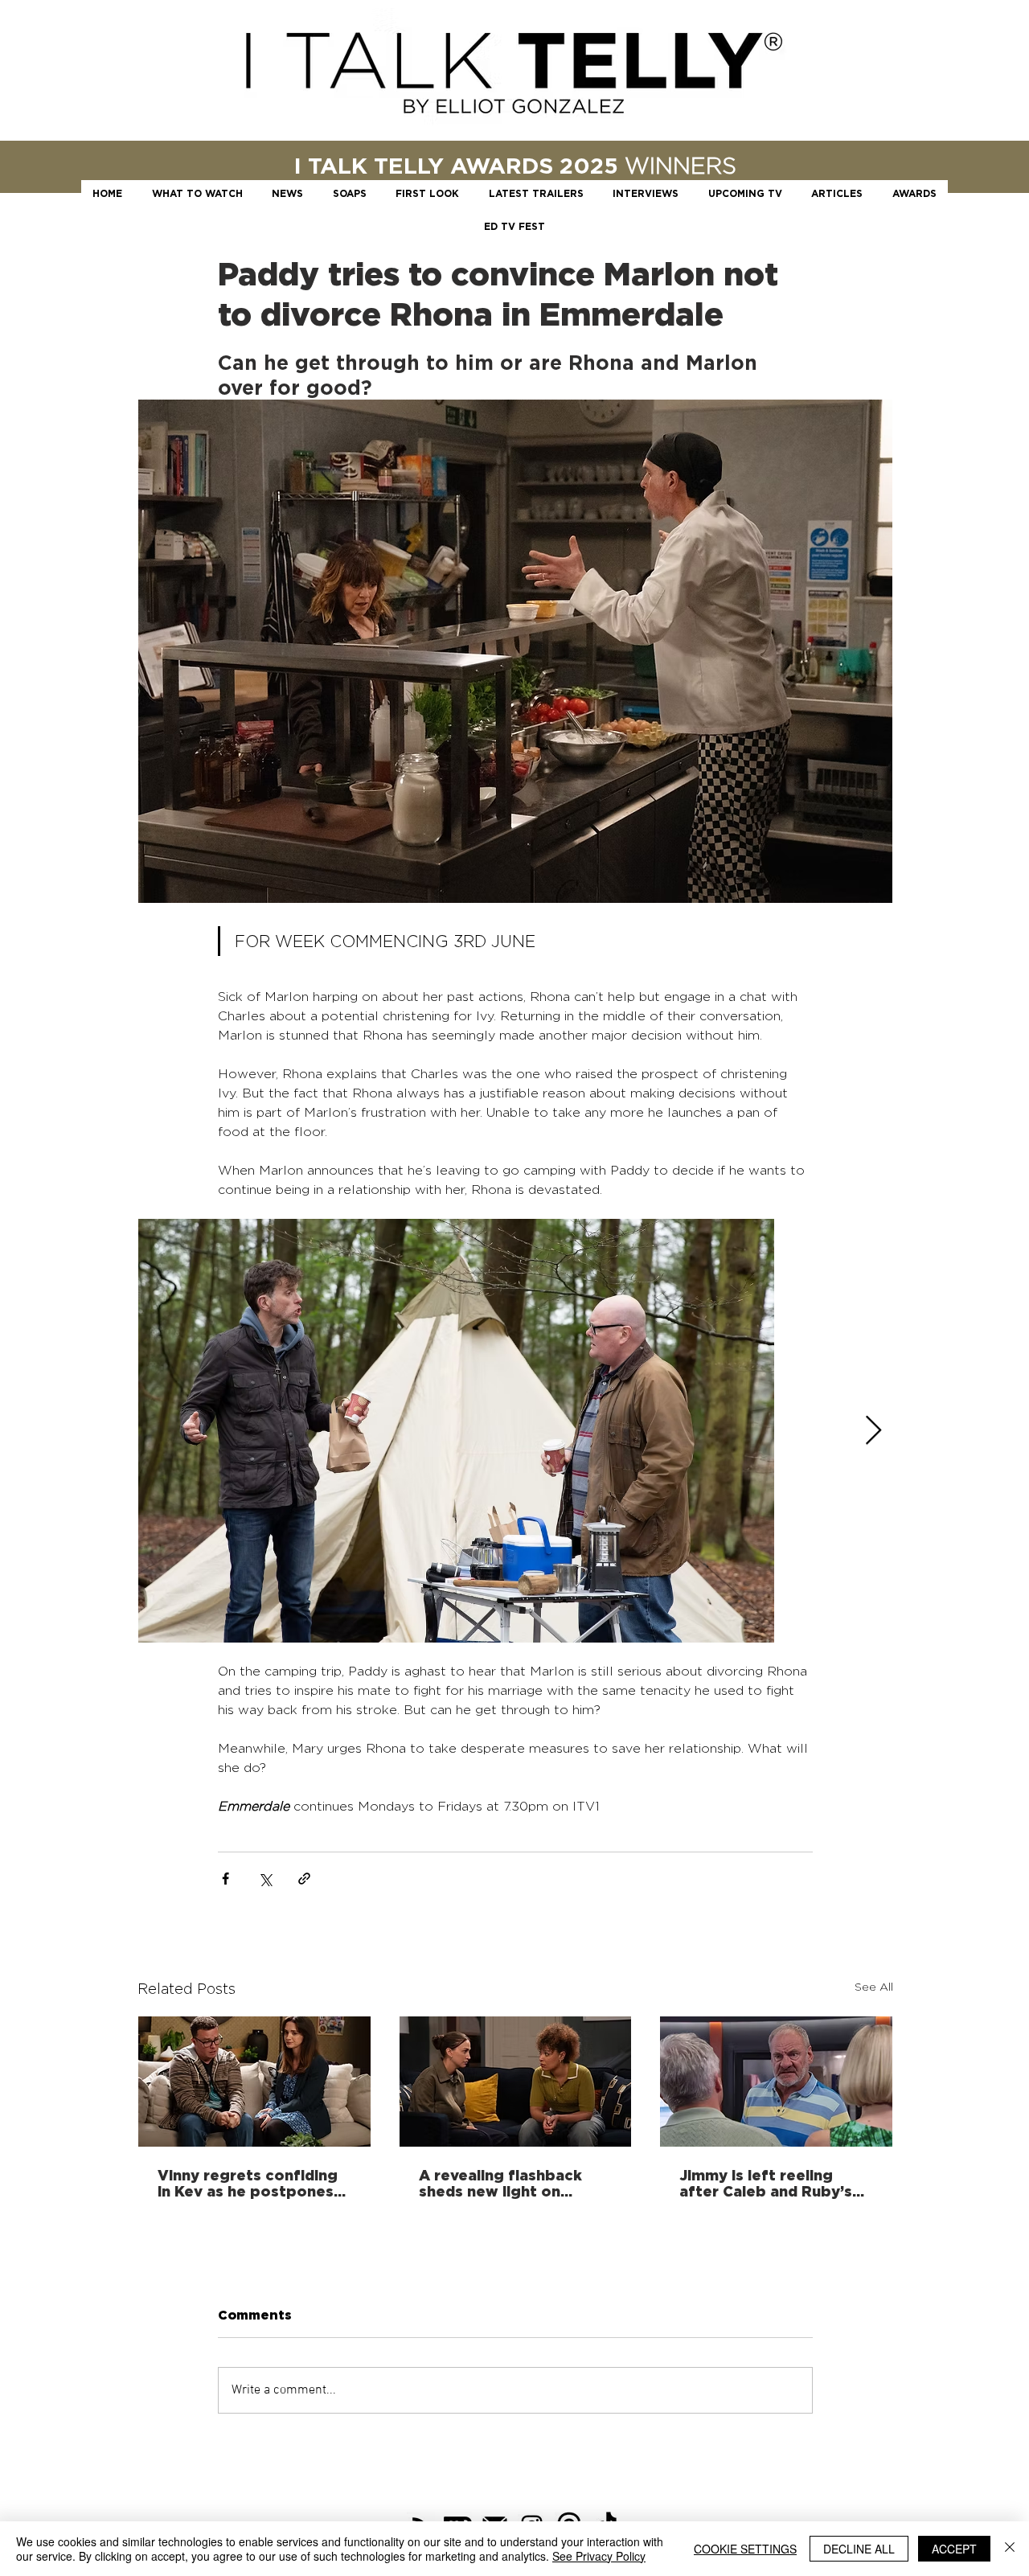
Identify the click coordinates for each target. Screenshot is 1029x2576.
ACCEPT (954, 2549)
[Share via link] (304, 1879)
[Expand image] (456, 1431)
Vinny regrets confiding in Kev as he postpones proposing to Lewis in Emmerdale (248, 2183)
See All (874, 1986)
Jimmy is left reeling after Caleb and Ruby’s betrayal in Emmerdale (766, 2183)
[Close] (1010, 2549)
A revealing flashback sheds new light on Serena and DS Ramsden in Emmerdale (510, 2183)
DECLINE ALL (859, 2549)
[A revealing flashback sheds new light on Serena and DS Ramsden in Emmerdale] (516, 2082)
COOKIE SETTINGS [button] (745, 2549)
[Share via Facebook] (225, 1879)
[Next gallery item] (873, 1431)
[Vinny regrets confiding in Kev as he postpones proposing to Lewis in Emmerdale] (254, 2082)
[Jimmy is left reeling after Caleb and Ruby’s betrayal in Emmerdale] (776, 2082)
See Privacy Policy (599, 2556)
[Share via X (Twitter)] (265, 1879)
